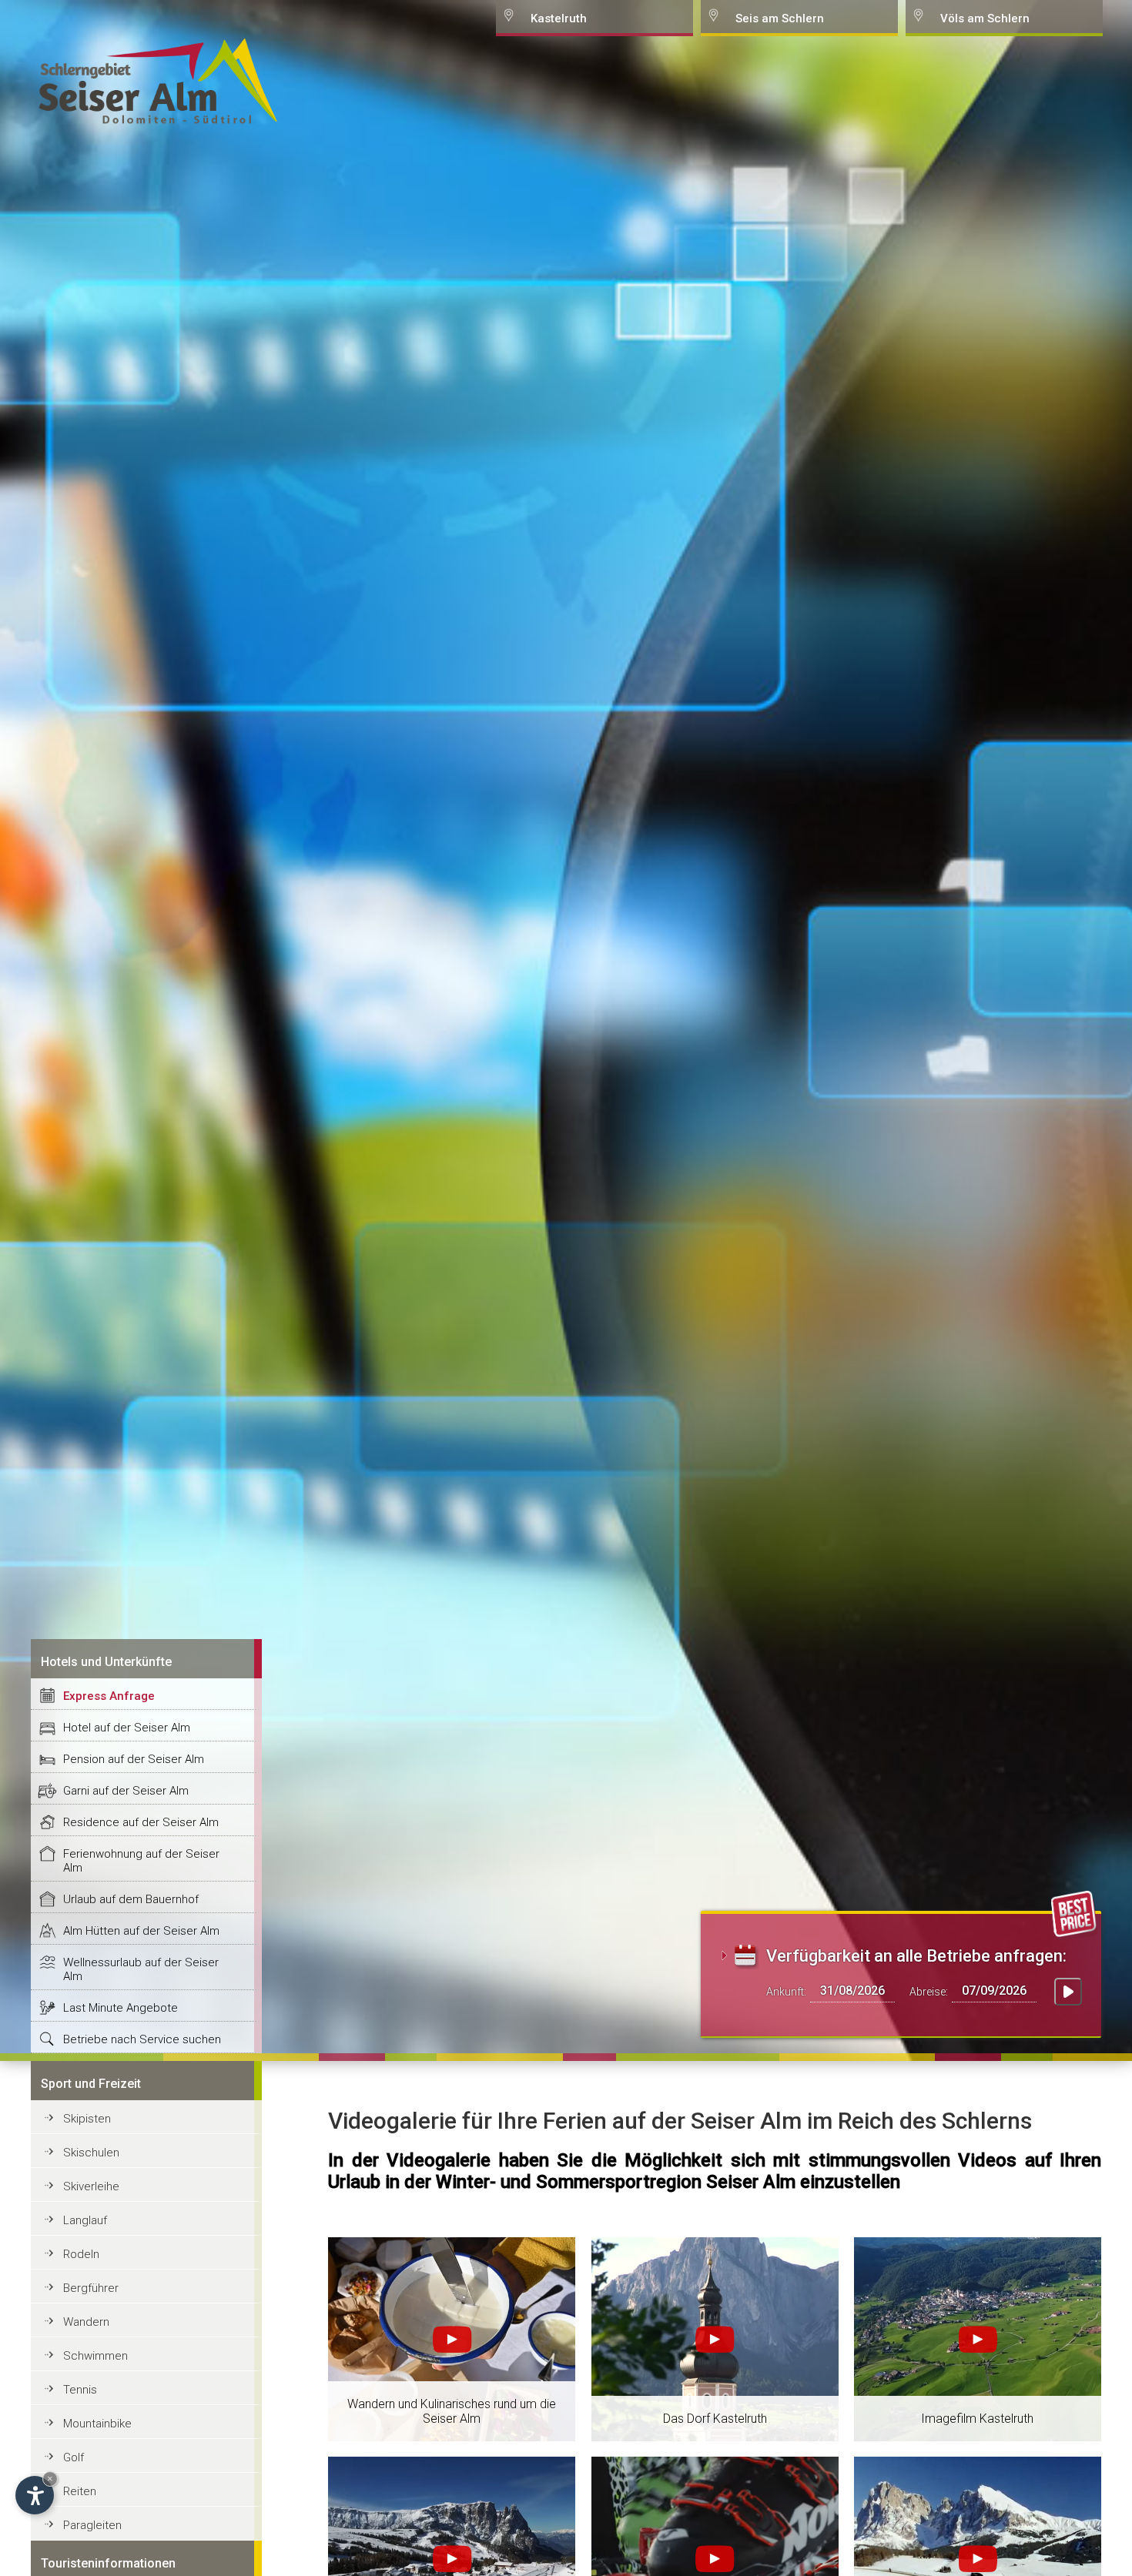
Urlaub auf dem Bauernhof (131, 1899)
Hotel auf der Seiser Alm (127, 1728)
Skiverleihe (91, 2186)
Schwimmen (95, 2356)
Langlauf (85, 2220)
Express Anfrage (109, 1696)
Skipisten (87, 2119)
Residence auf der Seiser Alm (141, 1822)
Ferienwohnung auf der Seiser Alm (141, 1861)
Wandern (86, 2322)
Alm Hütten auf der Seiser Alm (141, 1931)
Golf (74, 2457)
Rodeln (81, 2254)
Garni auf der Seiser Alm (126, 1791)
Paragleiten (92, 2525)
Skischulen (91, 2153)
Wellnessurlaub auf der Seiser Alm (141, 1969)
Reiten (80, 2491)
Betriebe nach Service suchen (142, 2039)
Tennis (80, 2390)
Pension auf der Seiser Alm (134, 1759)
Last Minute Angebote (121, 2008)
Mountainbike (97, 2424)
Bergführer (91, 2288)
